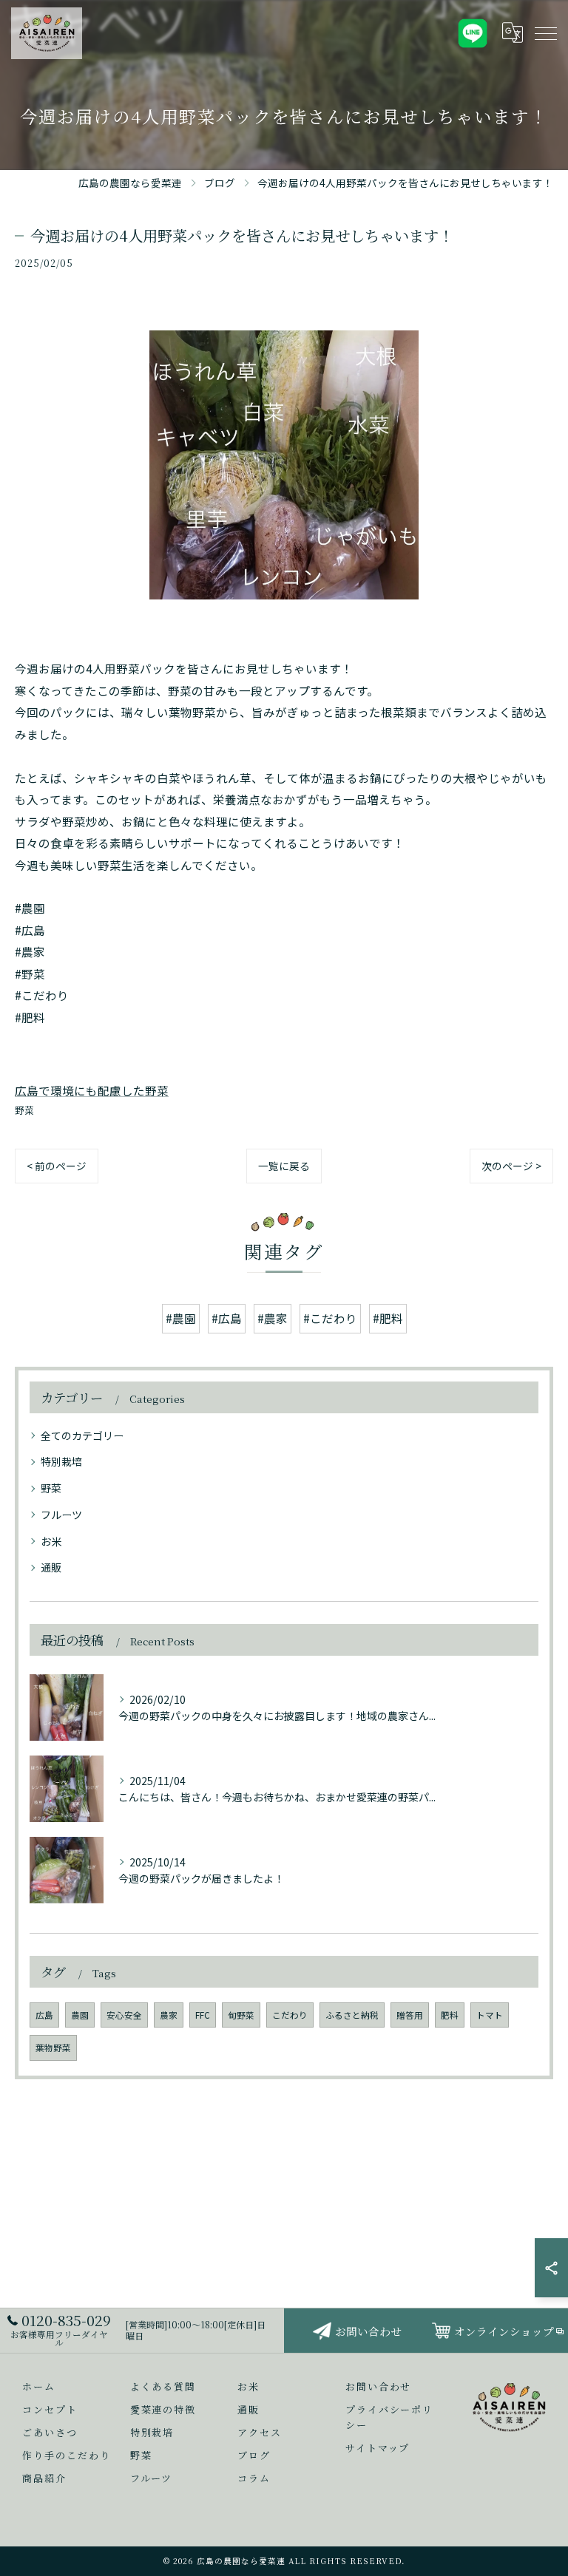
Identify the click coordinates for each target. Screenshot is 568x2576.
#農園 (181, 1318)
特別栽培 (61, 1461)
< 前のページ (57, 1166)
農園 (80, 2015)
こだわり (290, 2015)
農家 (169, 2015)
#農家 (273, 1318)
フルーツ (61, 1515)
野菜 (24, 1110)
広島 (44, 2015)
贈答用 (410, 2015)
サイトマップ (378, 2448)
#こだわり (330, 1318)
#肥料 (388, 1318)
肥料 (450, 2015)
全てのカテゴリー (82, 1435)
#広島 (227, 1318)
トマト (490, 2015)
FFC (203, 2015)
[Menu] (545, 33)
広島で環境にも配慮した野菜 (92, 1090)
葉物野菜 (53, 2047)
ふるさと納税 (352, 2015)
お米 (51, 1541)
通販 (51, 1567)
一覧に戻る (284, 1166)
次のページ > (511, 1166)
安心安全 (124, 2015)
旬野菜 (241, 2015)
